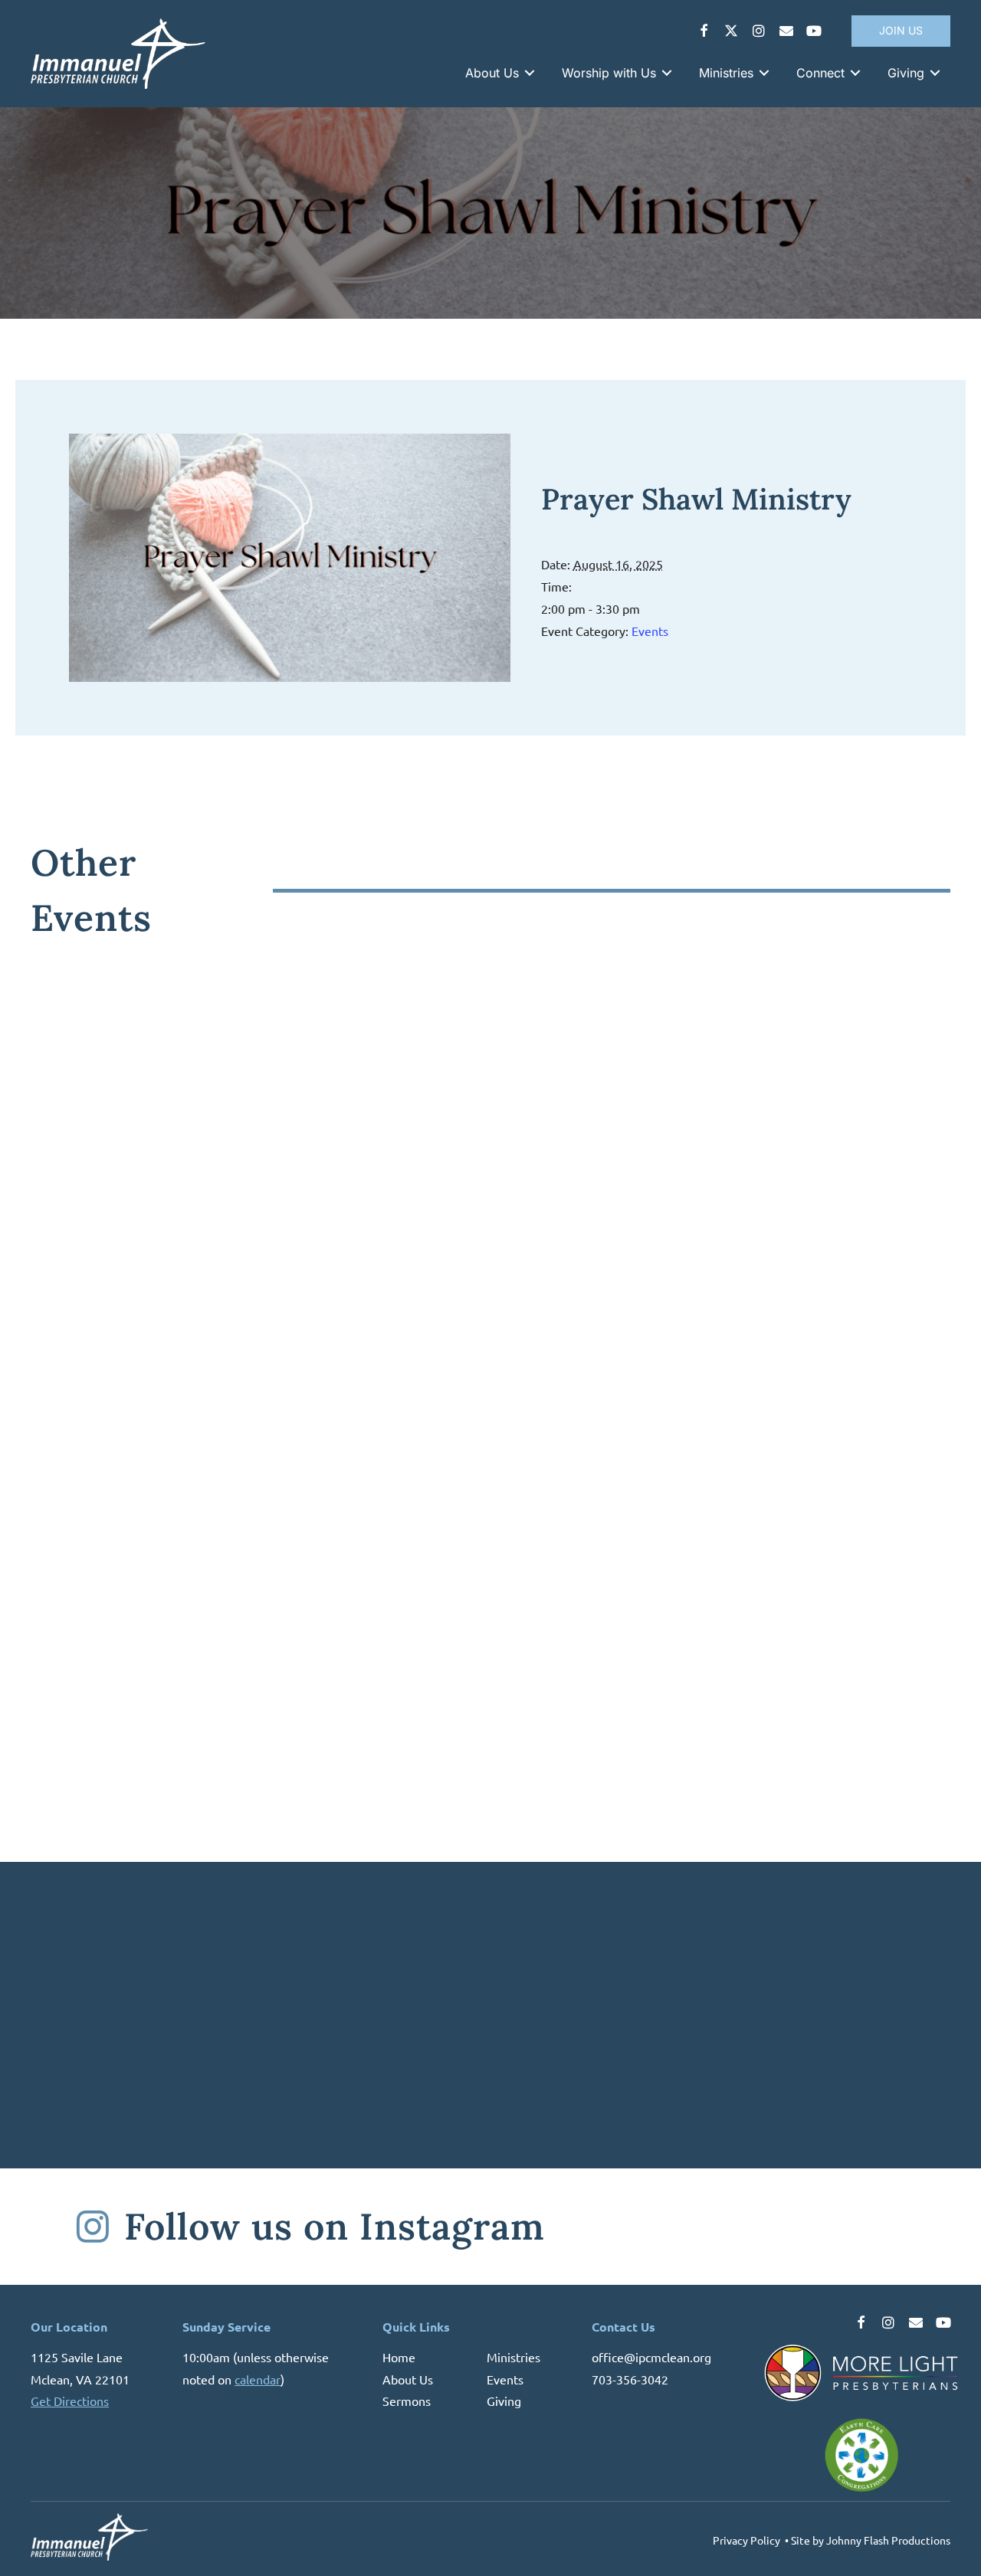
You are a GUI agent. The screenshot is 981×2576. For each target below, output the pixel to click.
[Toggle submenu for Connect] (855, 73)
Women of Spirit (120, 1280)
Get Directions (70, 2401)
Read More (77, 1360)
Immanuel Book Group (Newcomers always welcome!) (714, 1290)
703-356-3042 (630, 2378)
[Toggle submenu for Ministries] (764, 73)
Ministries (513, 2357)
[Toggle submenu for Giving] (935, 73)
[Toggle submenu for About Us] (530, 73)
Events (650, 631)
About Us (408, 2378)
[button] (704, 31)
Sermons (407, 2401)
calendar (258, 2378)
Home (399, 2357)
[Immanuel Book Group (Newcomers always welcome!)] (724, 1106)
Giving (504, 2401)
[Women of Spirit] (257, 1106)
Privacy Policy (746, 2540)
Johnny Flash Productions (888, 2540)
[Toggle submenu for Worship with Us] (667, 73)
